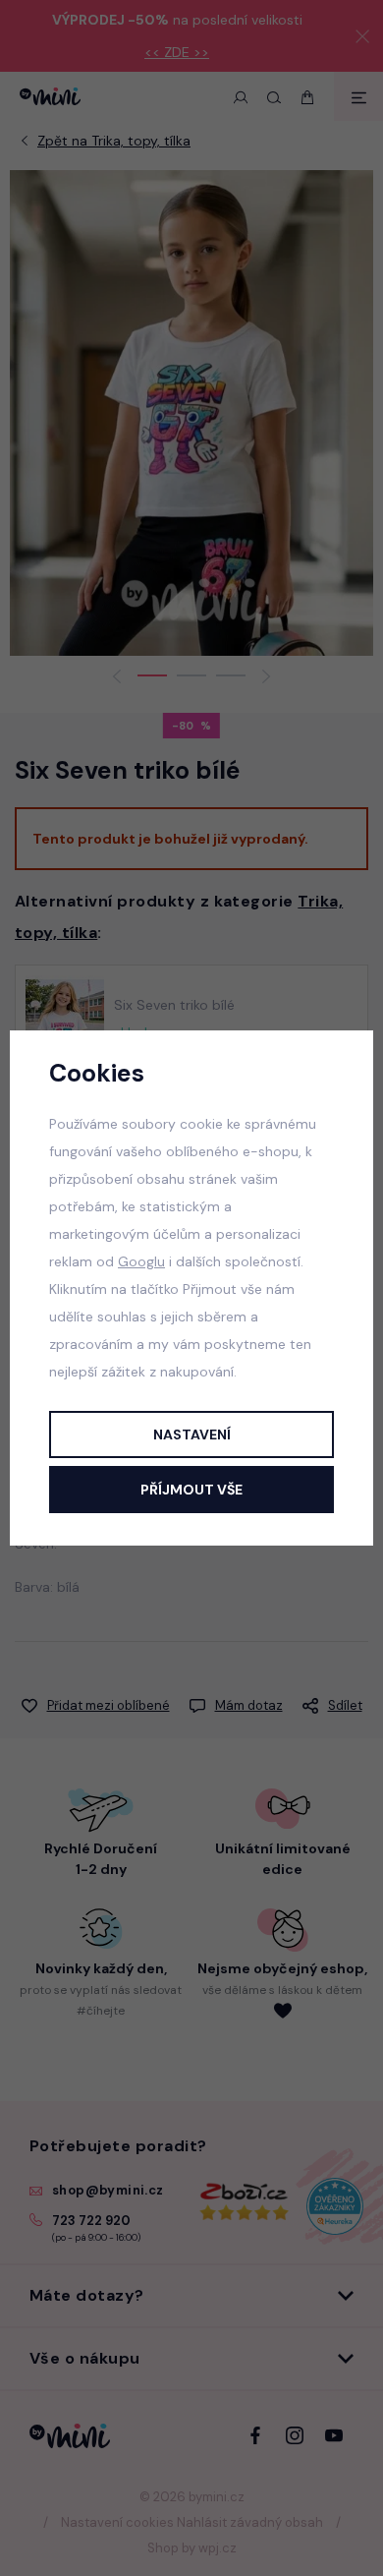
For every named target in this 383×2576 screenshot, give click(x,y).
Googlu (141, 1261)
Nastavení (192, 1434)
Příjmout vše (191, 1490)
